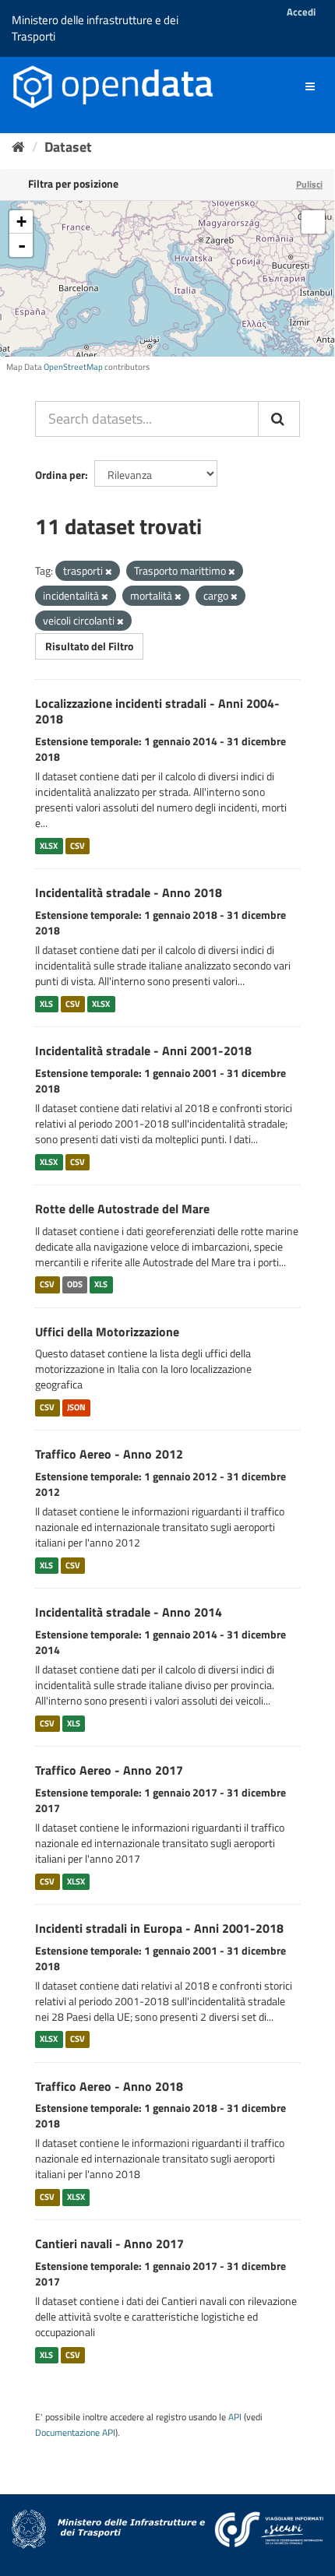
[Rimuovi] (109, 572)
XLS (46, 1004)
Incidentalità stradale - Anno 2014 (129, 1612)
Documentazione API (75, 2433)
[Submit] (279, 419)
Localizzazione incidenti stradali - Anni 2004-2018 (157, 711)
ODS (75, 1285)
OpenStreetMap (73, 367)
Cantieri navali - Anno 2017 (109, 2243)
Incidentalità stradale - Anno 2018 (129, 892)
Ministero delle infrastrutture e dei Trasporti (95, 28)
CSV (78, 846)
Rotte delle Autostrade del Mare (122, 1209)
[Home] (18, 147)
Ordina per (60, 475)
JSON (76, 1407)
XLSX (49, 846)
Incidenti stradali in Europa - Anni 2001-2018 (159, 1928)
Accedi (301, 12)
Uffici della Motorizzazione (107, 1332)
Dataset (68, 147)
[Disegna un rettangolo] (313, 222)
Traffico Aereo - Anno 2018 (109, 2086)
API (235, 2417)
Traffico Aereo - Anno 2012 (109, 1454)
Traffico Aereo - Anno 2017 (109, 1770)
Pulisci (309, 184)
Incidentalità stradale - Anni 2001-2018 (143, 1050)
